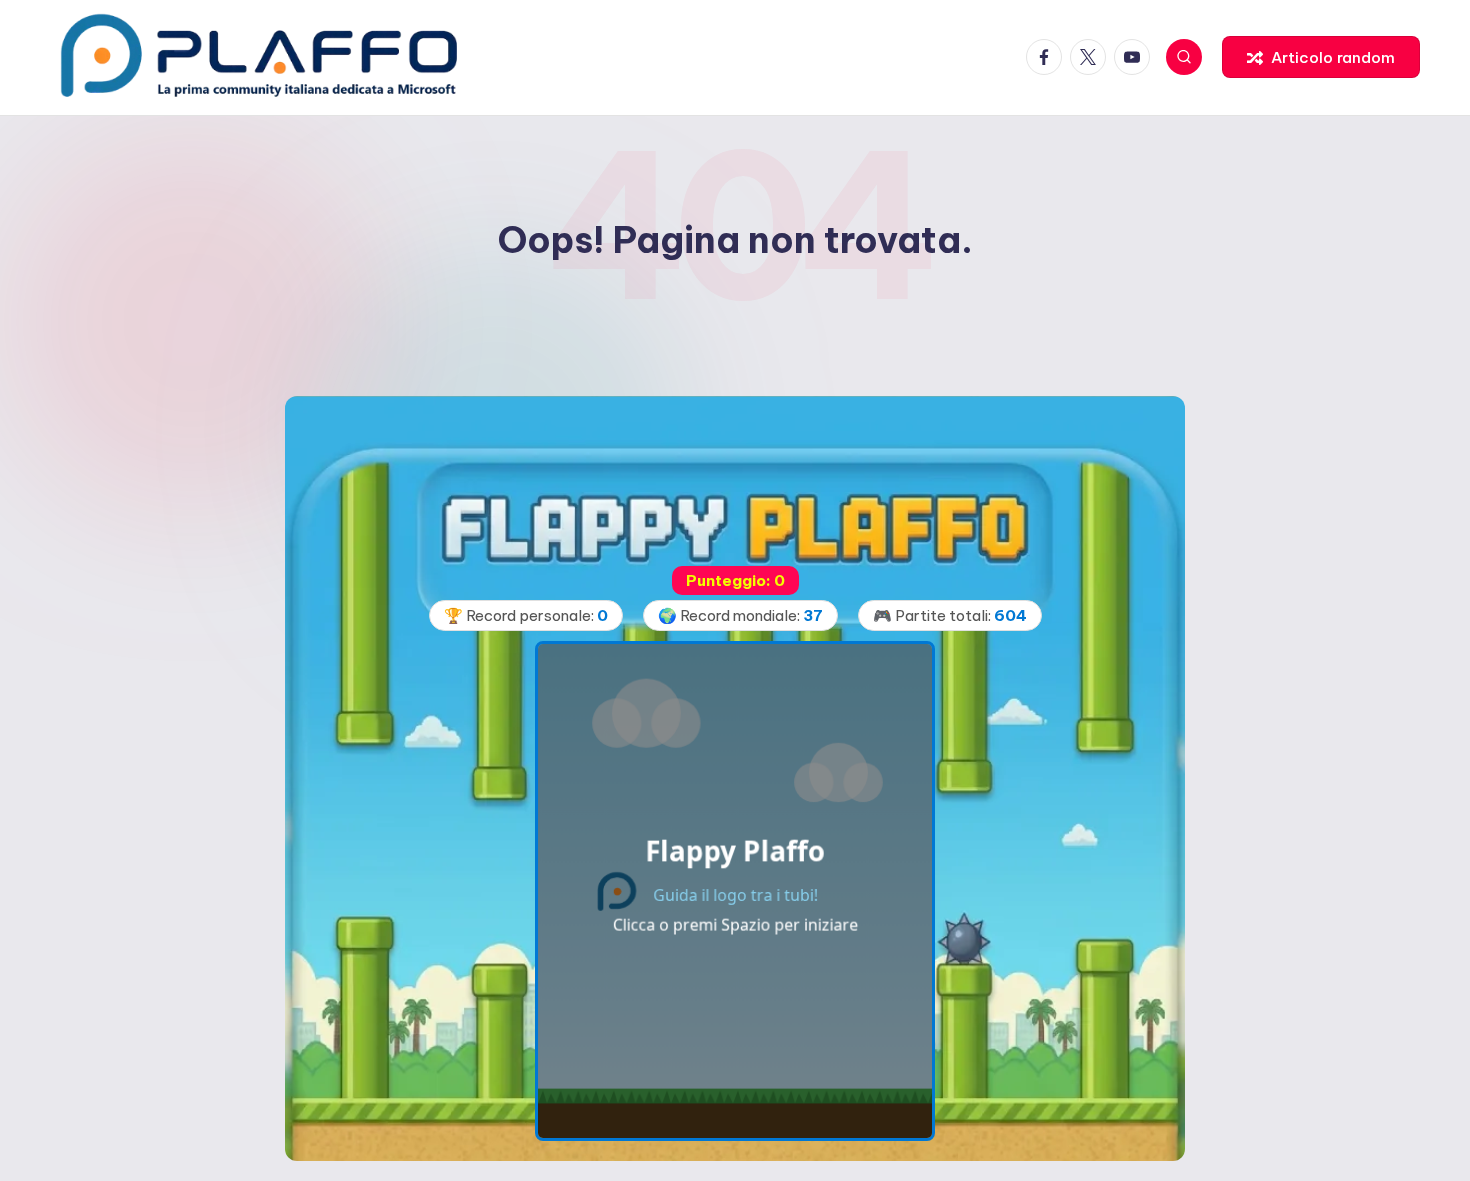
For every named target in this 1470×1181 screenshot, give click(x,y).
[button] (1321, 57)
